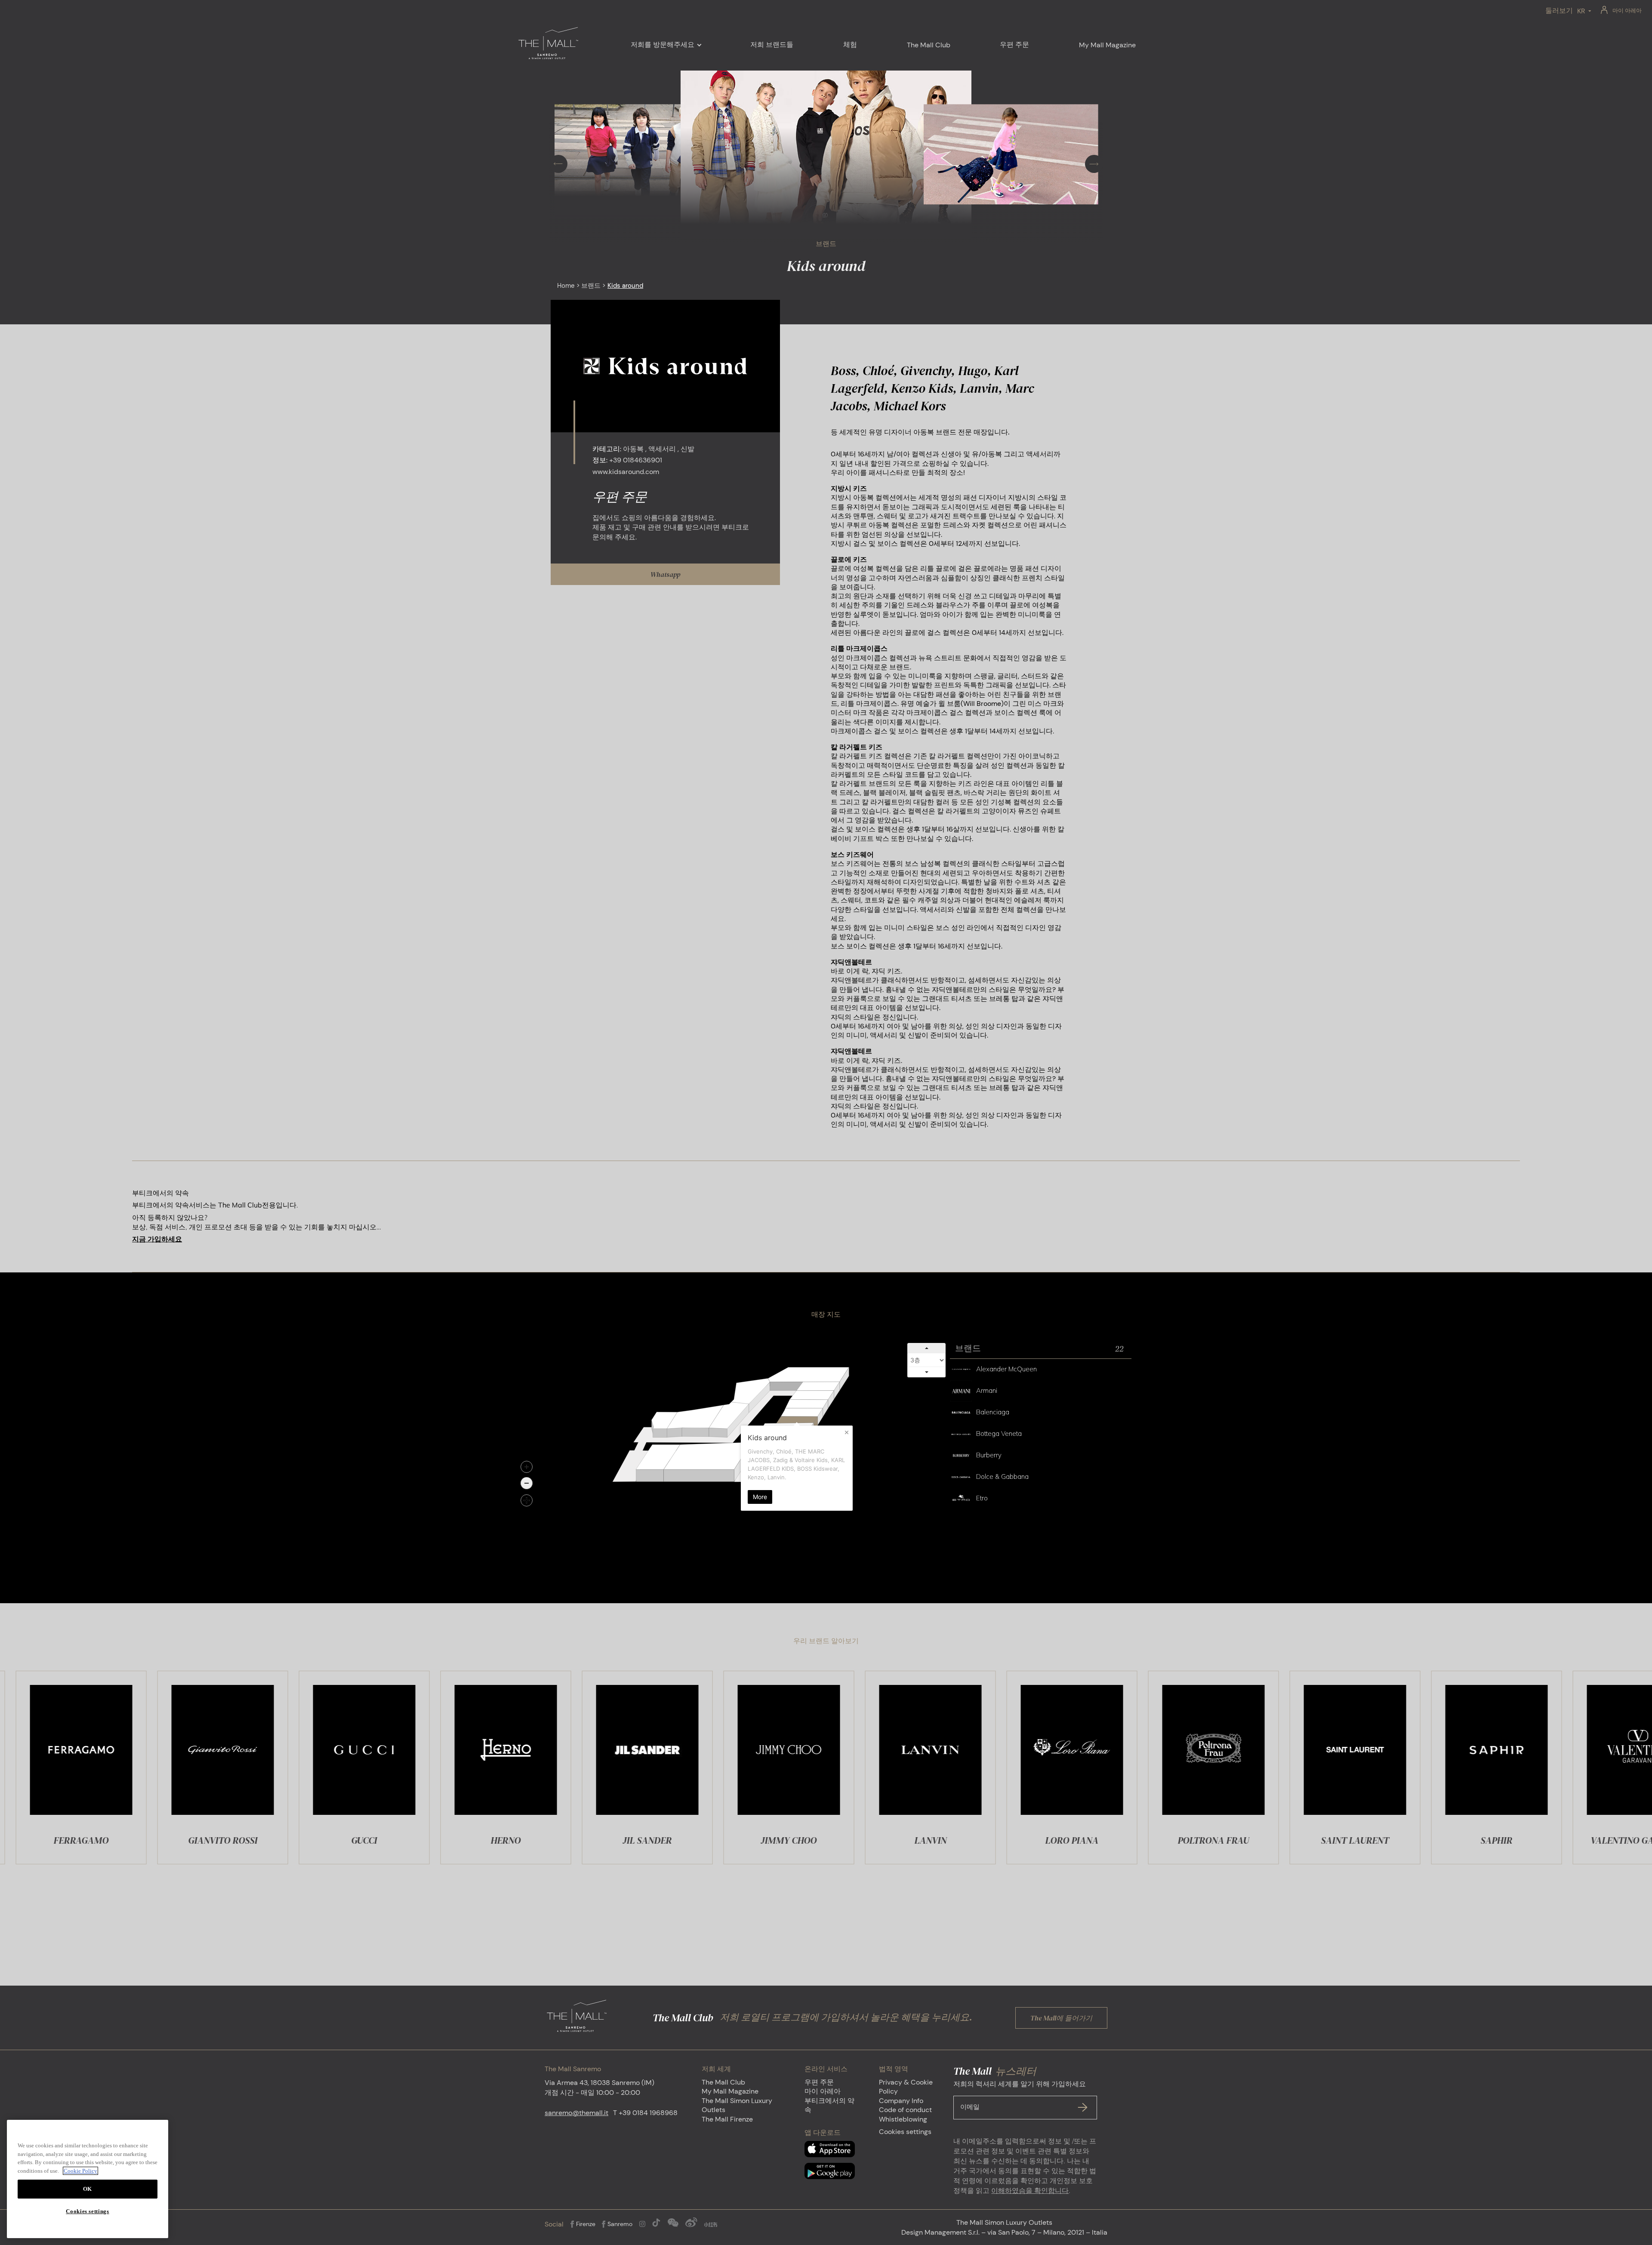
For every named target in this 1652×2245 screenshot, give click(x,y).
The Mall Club (723, 2082)
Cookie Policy (80, 2171)
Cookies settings (905, 2132)
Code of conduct (905, 2110)
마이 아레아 (1627, 11)
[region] (88, 2179)
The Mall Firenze (727, 2119)
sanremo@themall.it (576, 2113)
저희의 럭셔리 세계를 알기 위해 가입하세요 (1020, 2095)
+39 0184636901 (636, 460)
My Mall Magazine (730, 2091)
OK (88, 2189)
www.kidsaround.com (626, 472)
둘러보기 (1559, 11)
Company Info (901, 2101)
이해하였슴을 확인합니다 (1030, 2191)
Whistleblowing (903, 2119)
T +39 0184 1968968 (645, 2113)
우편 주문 (819, 2082)
